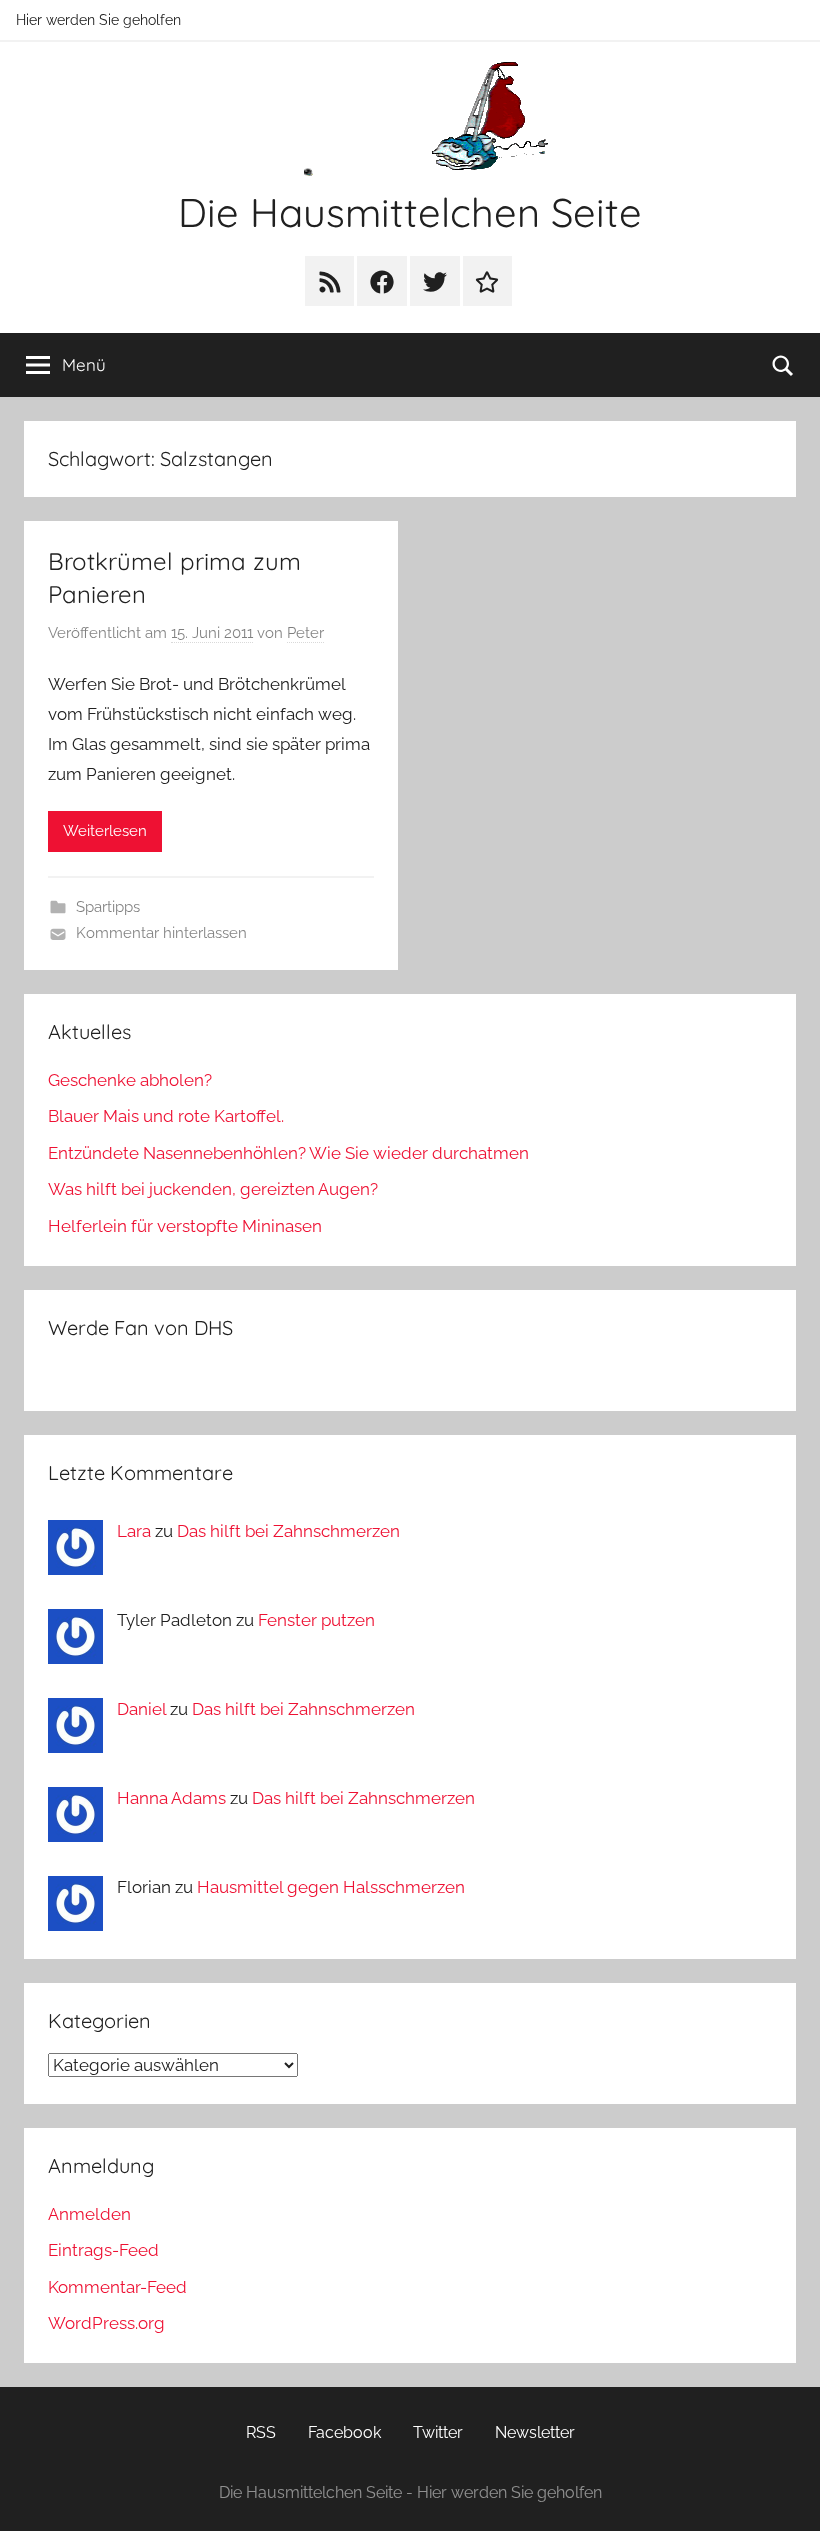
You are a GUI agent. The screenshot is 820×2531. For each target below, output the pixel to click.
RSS (261, 2432)
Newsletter (535, 2432)
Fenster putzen (316, 1620)
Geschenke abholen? (130, 1080)
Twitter (438, 2432)
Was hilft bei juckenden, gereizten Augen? (213, 1189)
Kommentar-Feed (117, 2287)
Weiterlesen (105, 831)
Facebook (344, 2432)
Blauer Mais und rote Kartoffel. (166, 1116)
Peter (305, 633)
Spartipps (108, 907)
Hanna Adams (171, 1798)
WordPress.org (106, 2323)
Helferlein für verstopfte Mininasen (185, 1226)
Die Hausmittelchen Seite (410, 212)
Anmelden (89, 2214)
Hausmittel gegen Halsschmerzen (331, 1887)
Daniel (141, 1709)
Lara (134, 1531)
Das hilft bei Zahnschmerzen (288, 1531)
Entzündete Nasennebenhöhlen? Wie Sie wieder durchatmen (288, 1153)
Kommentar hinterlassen (161, 933)
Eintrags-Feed (103, 2250)
